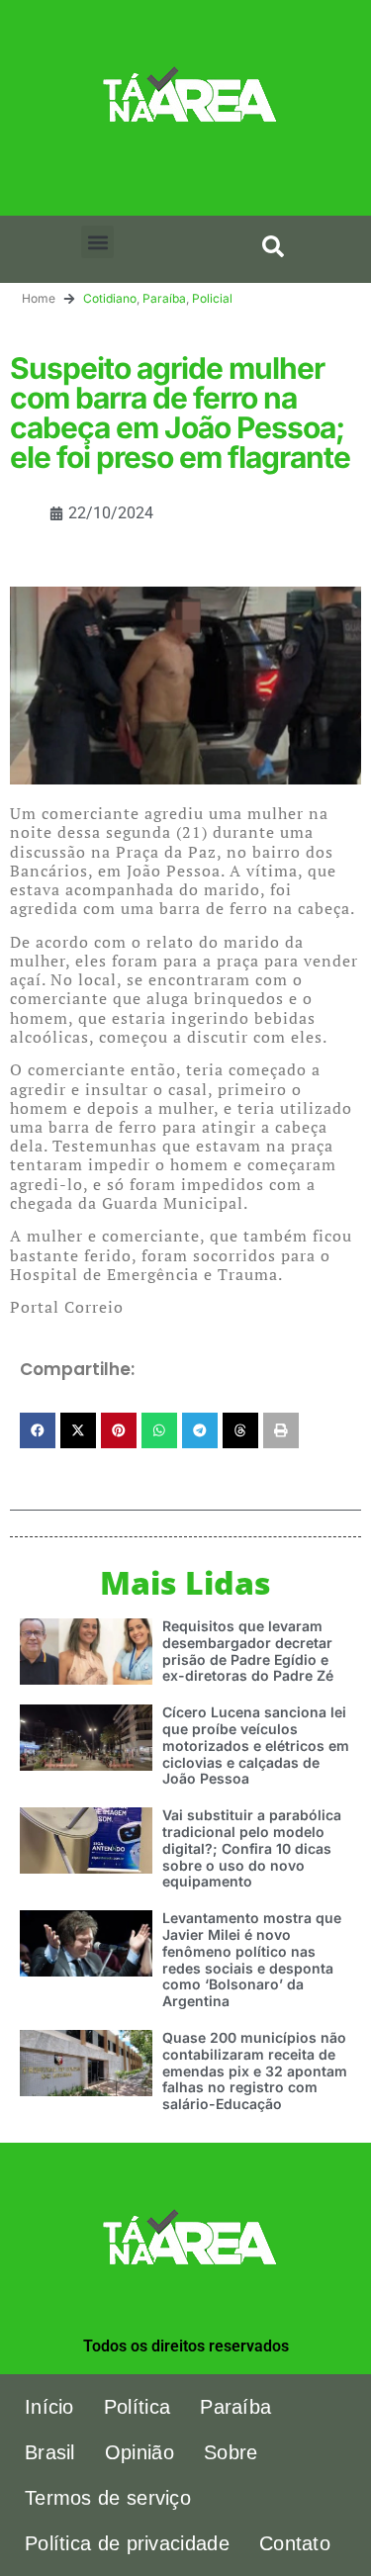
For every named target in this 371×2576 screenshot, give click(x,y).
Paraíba (164, 298)
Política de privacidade (127, 2543)
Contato (295, 2543)
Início (49, 2407)
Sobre (231, 2452)
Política (137, 2407)
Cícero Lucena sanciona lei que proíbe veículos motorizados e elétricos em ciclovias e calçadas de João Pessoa (256, 1745)
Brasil (50, 2452)
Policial (212, 298)
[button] (97, 242)
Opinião (139, 2452)
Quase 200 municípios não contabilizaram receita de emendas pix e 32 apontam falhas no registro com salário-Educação (255, 2070)
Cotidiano (110, 298)
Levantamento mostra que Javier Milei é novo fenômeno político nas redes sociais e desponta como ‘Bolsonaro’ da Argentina (252, 1959)
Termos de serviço (108, 2498)
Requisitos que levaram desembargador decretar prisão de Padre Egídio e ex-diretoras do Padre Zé (248, 1651)
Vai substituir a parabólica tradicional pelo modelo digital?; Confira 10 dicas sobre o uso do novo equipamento (252, 1848)
